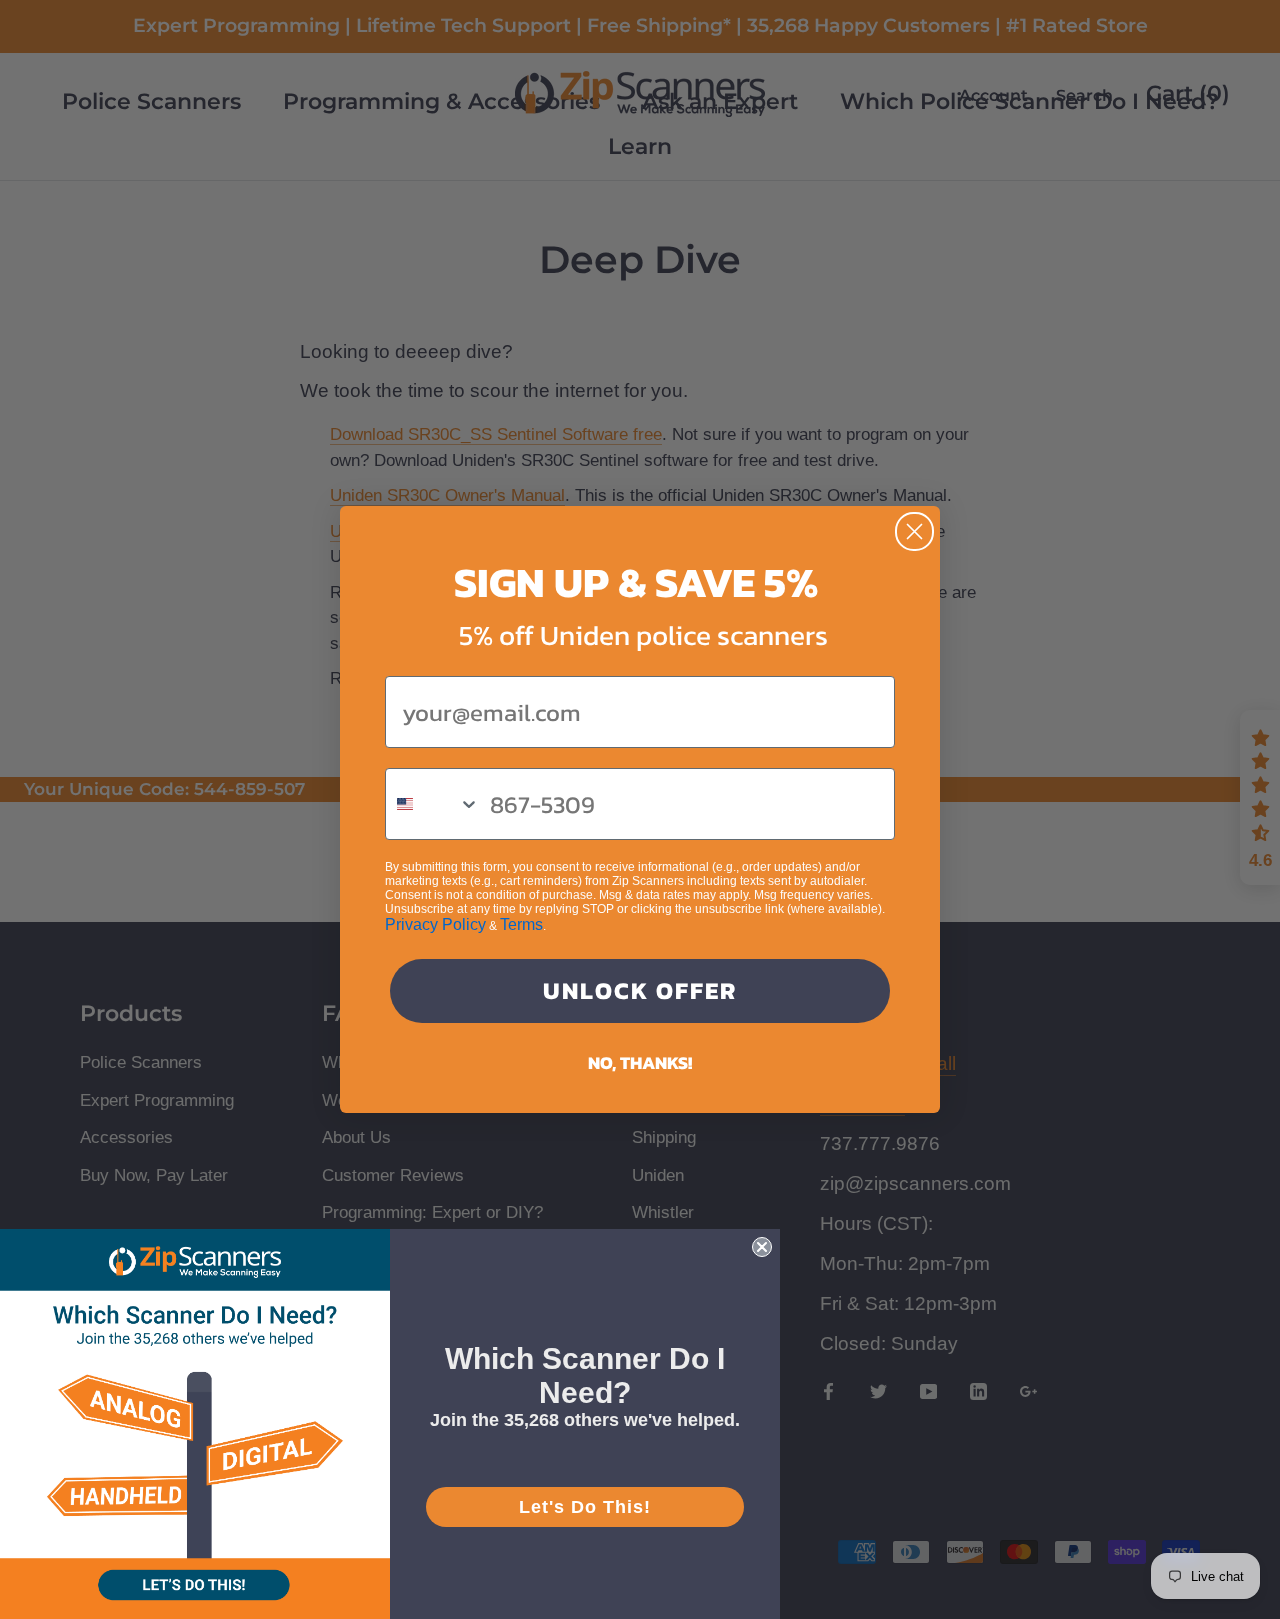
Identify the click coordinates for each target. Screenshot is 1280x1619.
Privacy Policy (435, 924)
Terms (521, 924)
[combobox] (433, 804)
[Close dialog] (914, 531)
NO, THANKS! (640, 1062)
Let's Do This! (585, 1507)
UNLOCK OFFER (640, 990)
